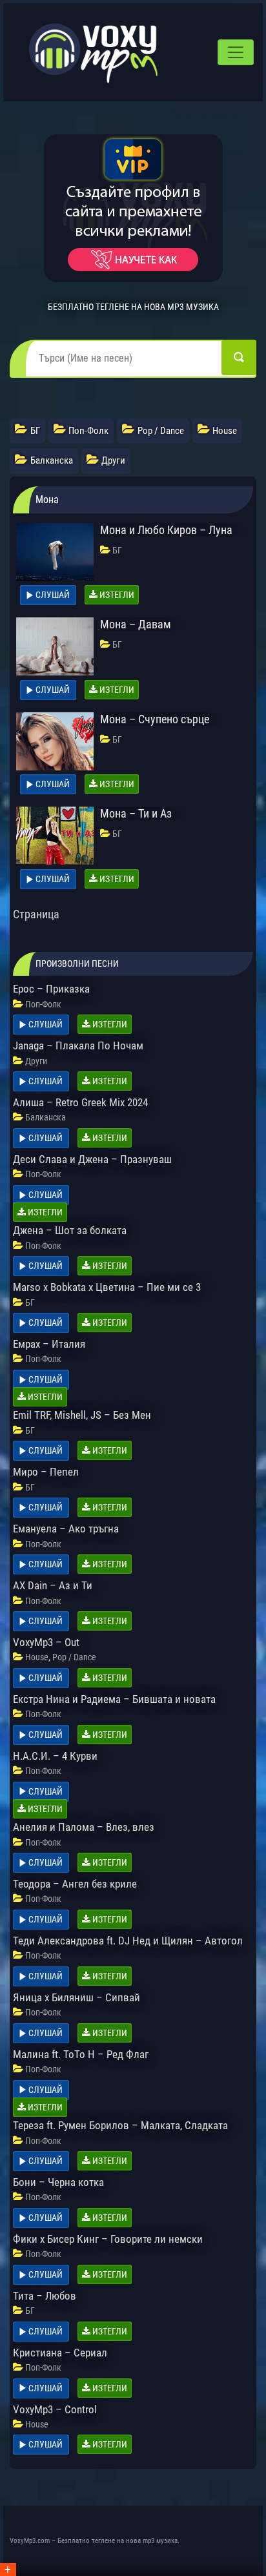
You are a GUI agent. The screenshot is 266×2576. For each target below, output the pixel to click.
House (37, 1657)
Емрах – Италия (49, 1344)
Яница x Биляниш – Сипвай (77, 1997)
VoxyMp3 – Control (55, 2409)
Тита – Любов (45, 2296)
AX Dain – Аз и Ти (53, 1585)
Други (36, 1061)
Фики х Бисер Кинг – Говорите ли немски (108, 2239)
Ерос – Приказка (51, 989)
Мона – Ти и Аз (136, 813)
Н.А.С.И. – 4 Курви (55, 1756)
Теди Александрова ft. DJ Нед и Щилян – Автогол (128, 1941)
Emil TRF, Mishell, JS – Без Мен (82, 1415)
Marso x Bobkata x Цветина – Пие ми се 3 (107, 1287)
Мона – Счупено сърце (155, 719)
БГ (117, 550)
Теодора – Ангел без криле (75, 1884)
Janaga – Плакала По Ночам (78, 1046)
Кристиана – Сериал (60, 2353)
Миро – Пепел (46, 1472)
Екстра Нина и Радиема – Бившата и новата (114, 1699)
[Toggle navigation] (236, 52)
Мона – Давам (136, 624)
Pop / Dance (74, 1657)
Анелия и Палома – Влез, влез (84, 1827)
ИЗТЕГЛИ (116, 595)
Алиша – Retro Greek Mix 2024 (80, 1102)
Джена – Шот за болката (70, 1230)
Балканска (46, 1117)
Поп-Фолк (43, 1004)
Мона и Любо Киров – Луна (166, 530)
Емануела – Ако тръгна (66, 1529)
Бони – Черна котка (58, 2182)
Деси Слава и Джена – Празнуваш (92, 1159)
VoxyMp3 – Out (46, 1642)
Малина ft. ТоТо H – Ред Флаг (81, 2054)
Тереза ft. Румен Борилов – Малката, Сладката (120, 2125)
